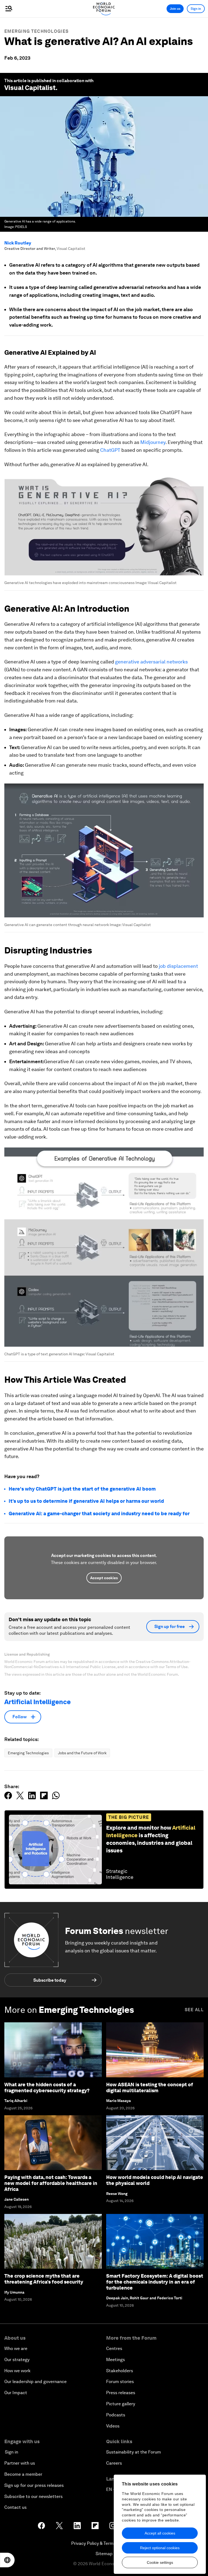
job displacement (178, 966)
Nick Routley (18, 243)
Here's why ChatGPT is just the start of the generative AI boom (82, 1489)
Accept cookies (104, 1578)
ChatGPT (110, 450)
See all (194, 2010)
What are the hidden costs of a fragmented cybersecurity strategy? (47, 2087)
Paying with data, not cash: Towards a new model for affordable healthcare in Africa (51, 2183)
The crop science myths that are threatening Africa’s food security (44, 2279)
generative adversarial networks (151, 662)
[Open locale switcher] (7, 2560)
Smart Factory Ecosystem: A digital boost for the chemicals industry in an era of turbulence (155, 2282)
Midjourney (153, 442)
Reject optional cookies (160, 2548)
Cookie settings (160, 2562)
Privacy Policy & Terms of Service (104, 2543)
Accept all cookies (160, 2533)
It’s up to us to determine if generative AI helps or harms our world (86, 1501)
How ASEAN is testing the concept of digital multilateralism (150, 2087)
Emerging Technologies (36, 31)
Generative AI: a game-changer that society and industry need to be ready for (99, 1513)
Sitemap (104, 2554)
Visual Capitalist (30, 88)
